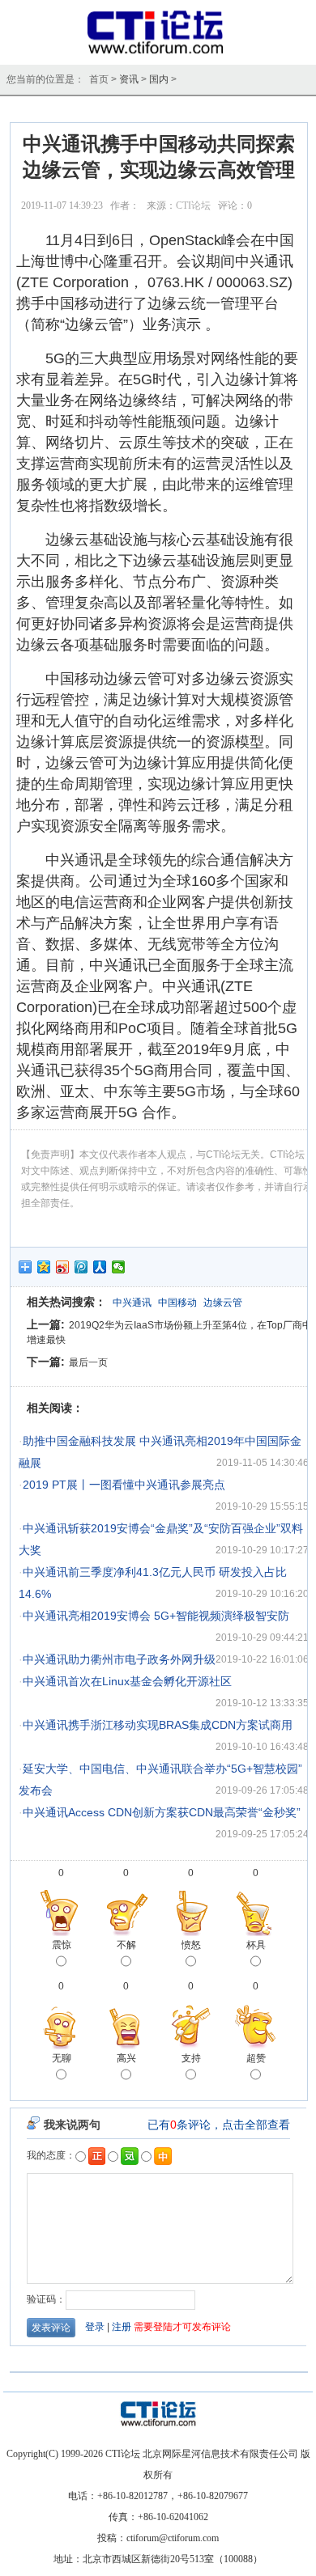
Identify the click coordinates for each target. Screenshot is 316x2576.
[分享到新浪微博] (63, 1267)
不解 (126, 1945)
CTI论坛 (193, 205)
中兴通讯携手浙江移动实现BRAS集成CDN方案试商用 (158, 1725)
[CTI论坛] (158, 53)
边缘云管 (223, 1303)
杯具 (256, 1945)
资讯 (129, 79)
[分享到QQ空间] (44, 1267)
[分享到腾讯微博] (81, 1267)
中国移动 (177, 1303)
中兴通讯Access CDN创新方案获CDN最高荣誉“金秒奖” (162, 1812)
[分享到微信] (119, 1267)
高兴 (126, 2058)
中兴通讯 (132, 1303)
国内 (159, 79)
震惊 (62, 1945)
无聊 (62, 2058)
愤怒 (191, 1945)
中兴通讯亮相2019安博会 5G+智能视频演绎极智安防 (156, 1616)
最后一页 (88, 1362)
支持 (191, 2058)
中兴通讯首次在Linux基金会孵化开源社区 (127, 1681)
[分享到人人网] (100, 1267)
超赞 (256, 2058)
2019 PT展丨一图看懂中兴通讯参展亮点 (124, 1485)
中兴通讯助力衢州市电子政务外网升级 (119, 1659)
